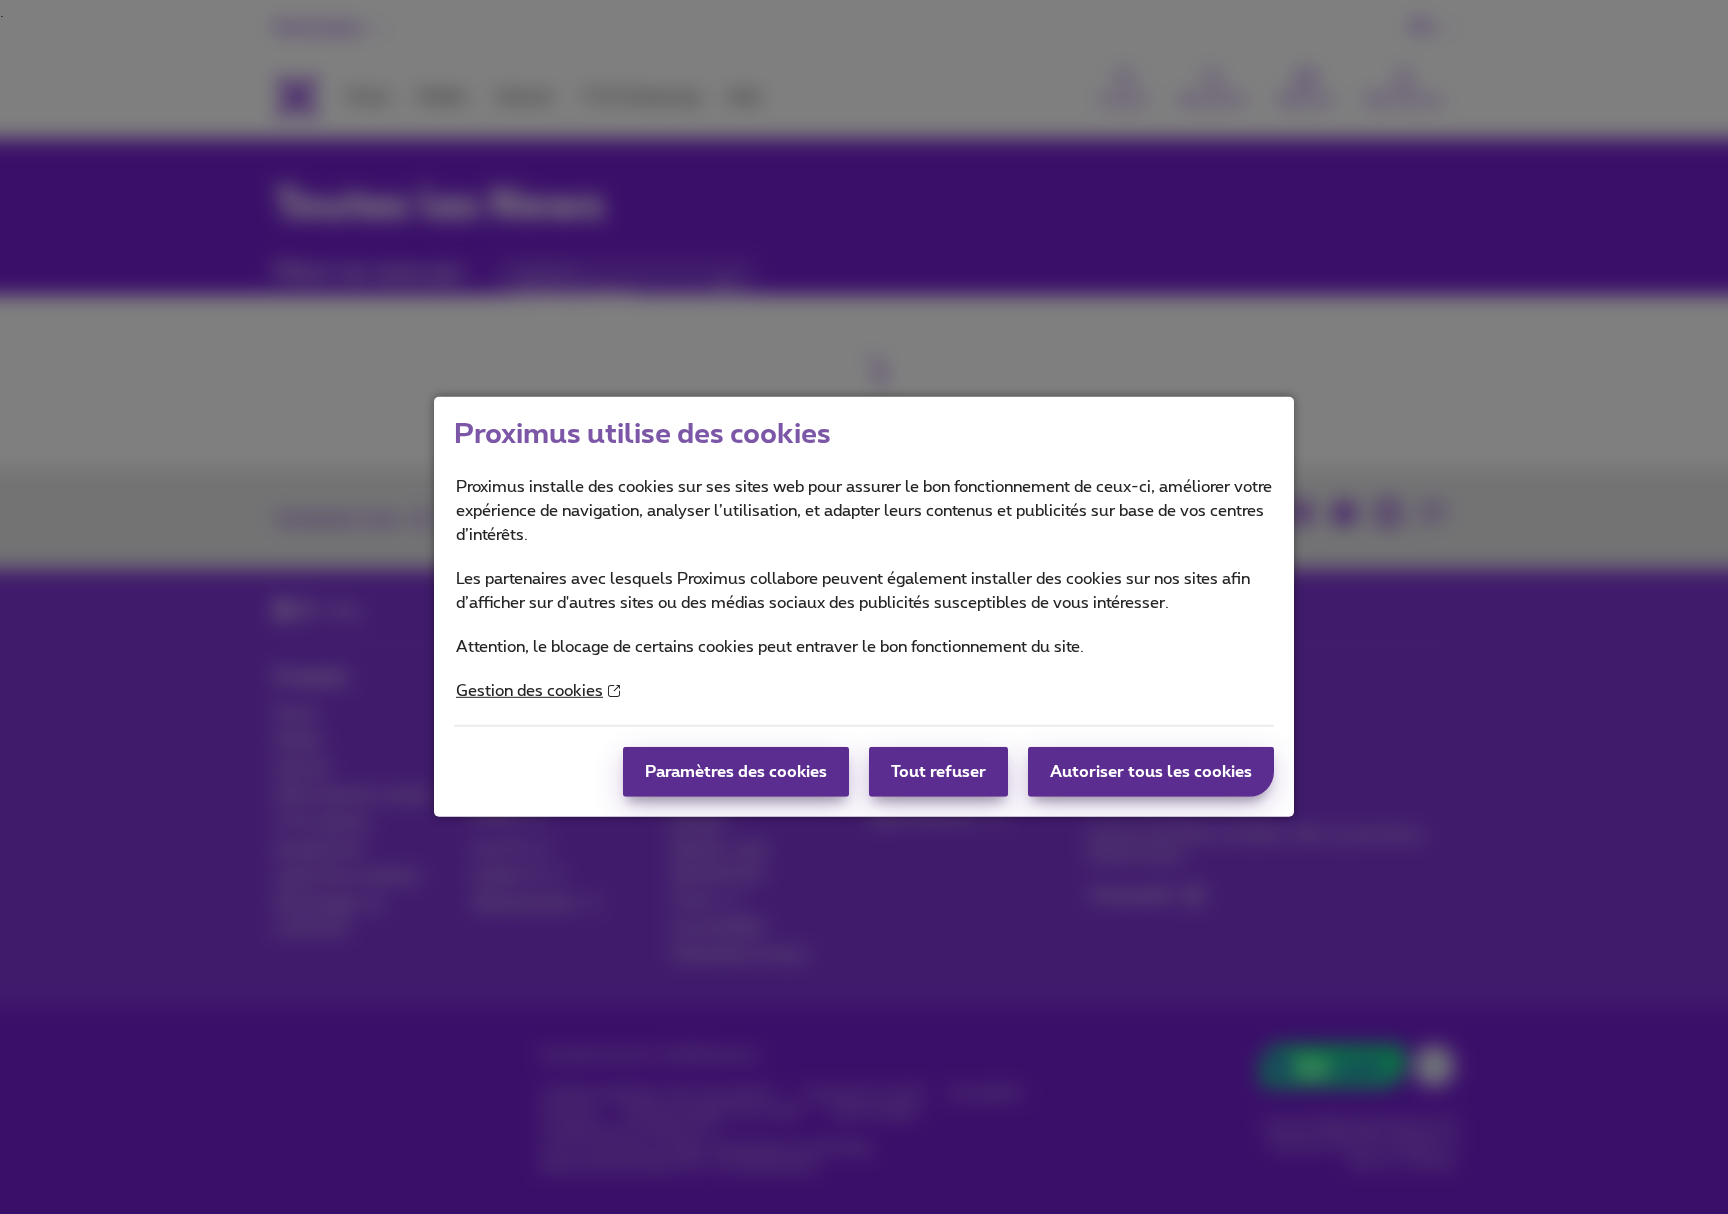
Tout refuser (938, 772)
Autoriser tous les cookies (1151, 772)
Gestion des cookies (529, 691)
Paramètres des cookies (736, 772)
